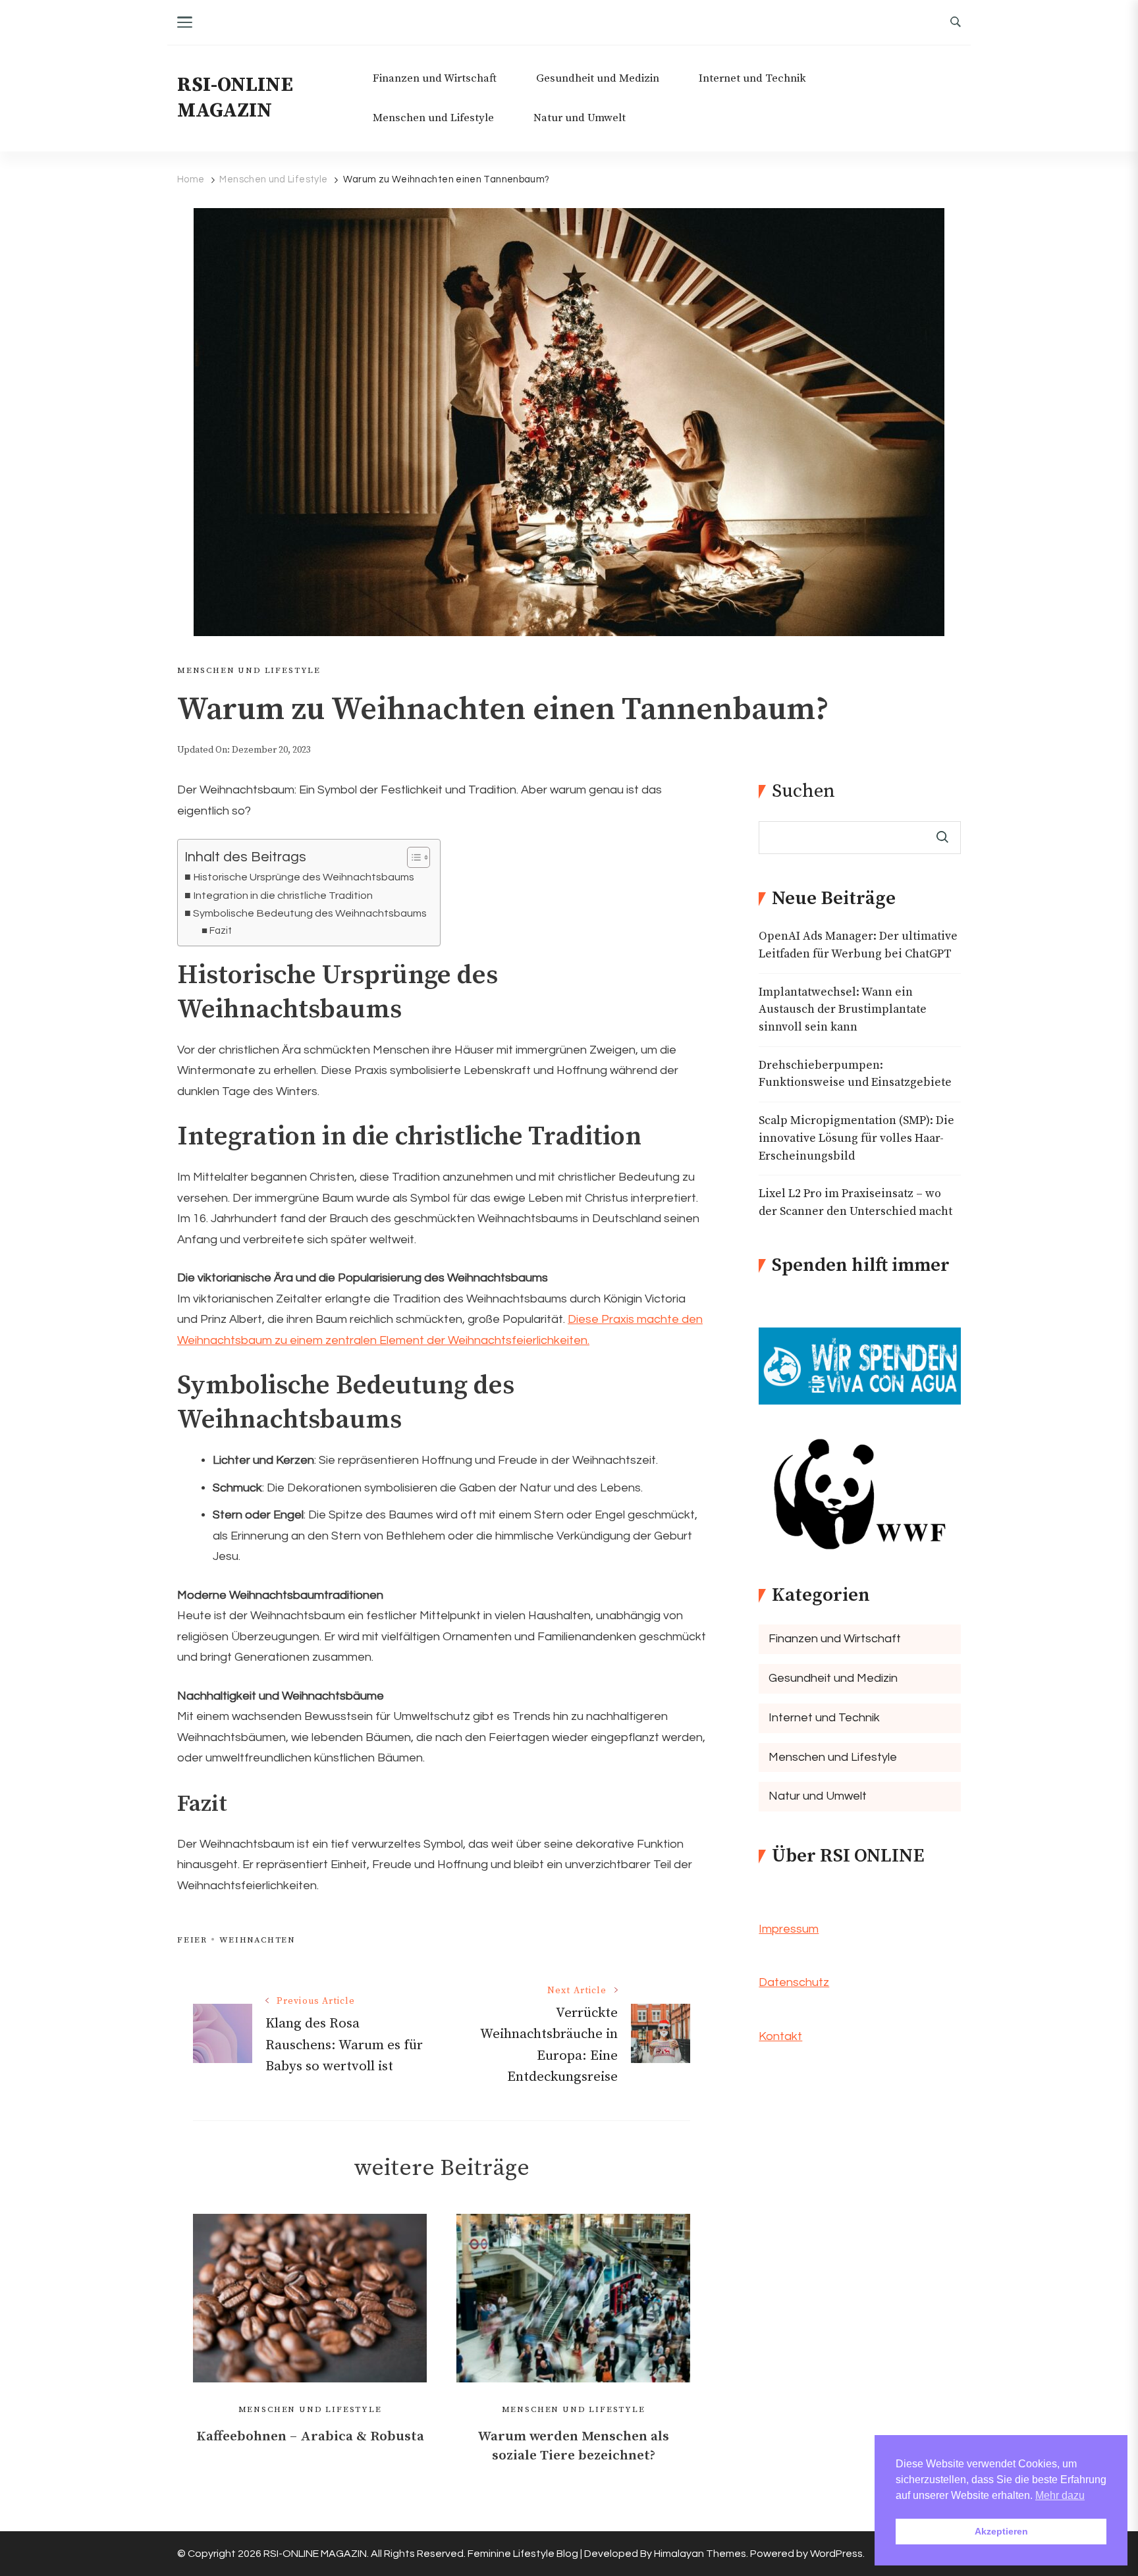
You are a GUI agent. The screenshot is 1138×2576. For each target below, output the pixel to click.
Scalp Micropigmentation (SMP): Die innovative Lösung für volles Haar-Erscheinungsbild (856, 1138)
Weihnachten (257, 1940)
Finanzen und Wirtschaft (435, 79)
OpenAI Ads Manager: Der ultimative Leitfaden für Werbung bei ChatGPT (858, 945)
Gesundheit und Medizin (598, 79)
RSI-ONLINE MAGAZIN (235, 98)
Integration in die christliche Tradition (283, 896)
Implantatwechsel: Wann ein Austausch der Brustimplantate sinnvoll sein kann (843, 1010)
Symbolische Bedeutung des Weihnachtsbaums (310, 913)
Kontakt (780, 2036)
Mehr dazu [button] (1060, 2495)
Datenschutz (794, 1982)
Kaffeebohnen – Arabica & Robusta (310, 2436)
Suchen (803, 792)
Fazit (221, 931)
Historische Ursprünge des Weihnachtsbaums (304, 877)
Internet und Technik (752, 79)
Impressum (789, 1929)
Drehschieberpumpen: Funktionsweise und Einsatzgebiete (855, 1074)
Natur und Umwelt (580, 118)
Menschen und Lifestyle (433, 118)
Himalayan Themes (700, 2554)
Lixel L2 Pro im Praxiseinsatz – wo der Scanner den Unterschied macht (855, 1203)
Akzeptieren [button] (1001, 2531)
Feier (192, 1940)
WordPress (836, 2554)
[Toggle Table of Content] (412, 857)
